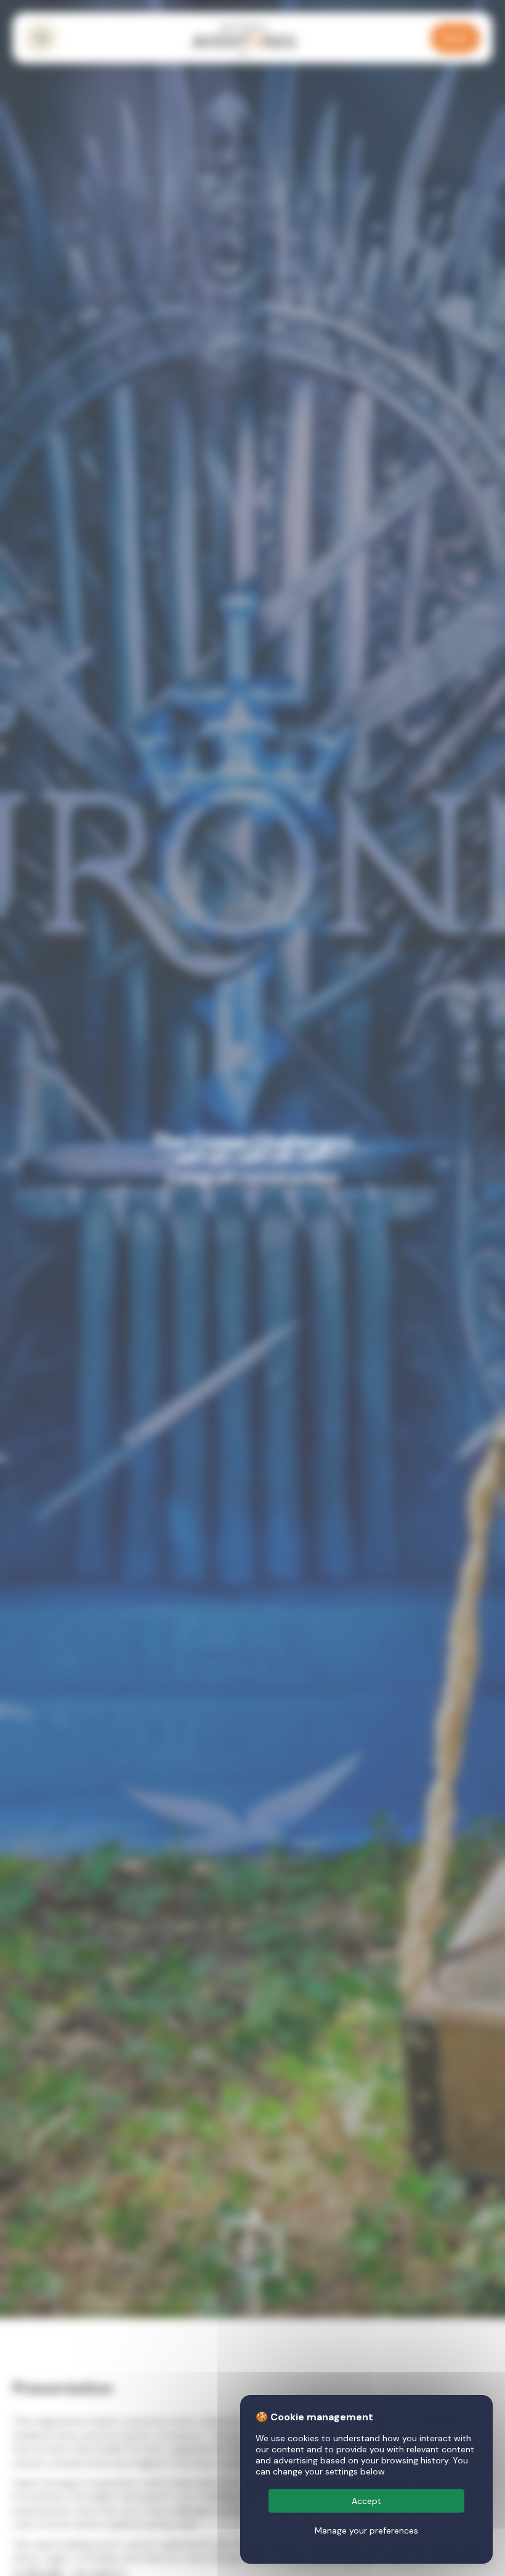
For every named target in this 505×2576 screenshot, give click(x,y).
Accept (366, 2501)
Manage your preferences (366, 2530)
